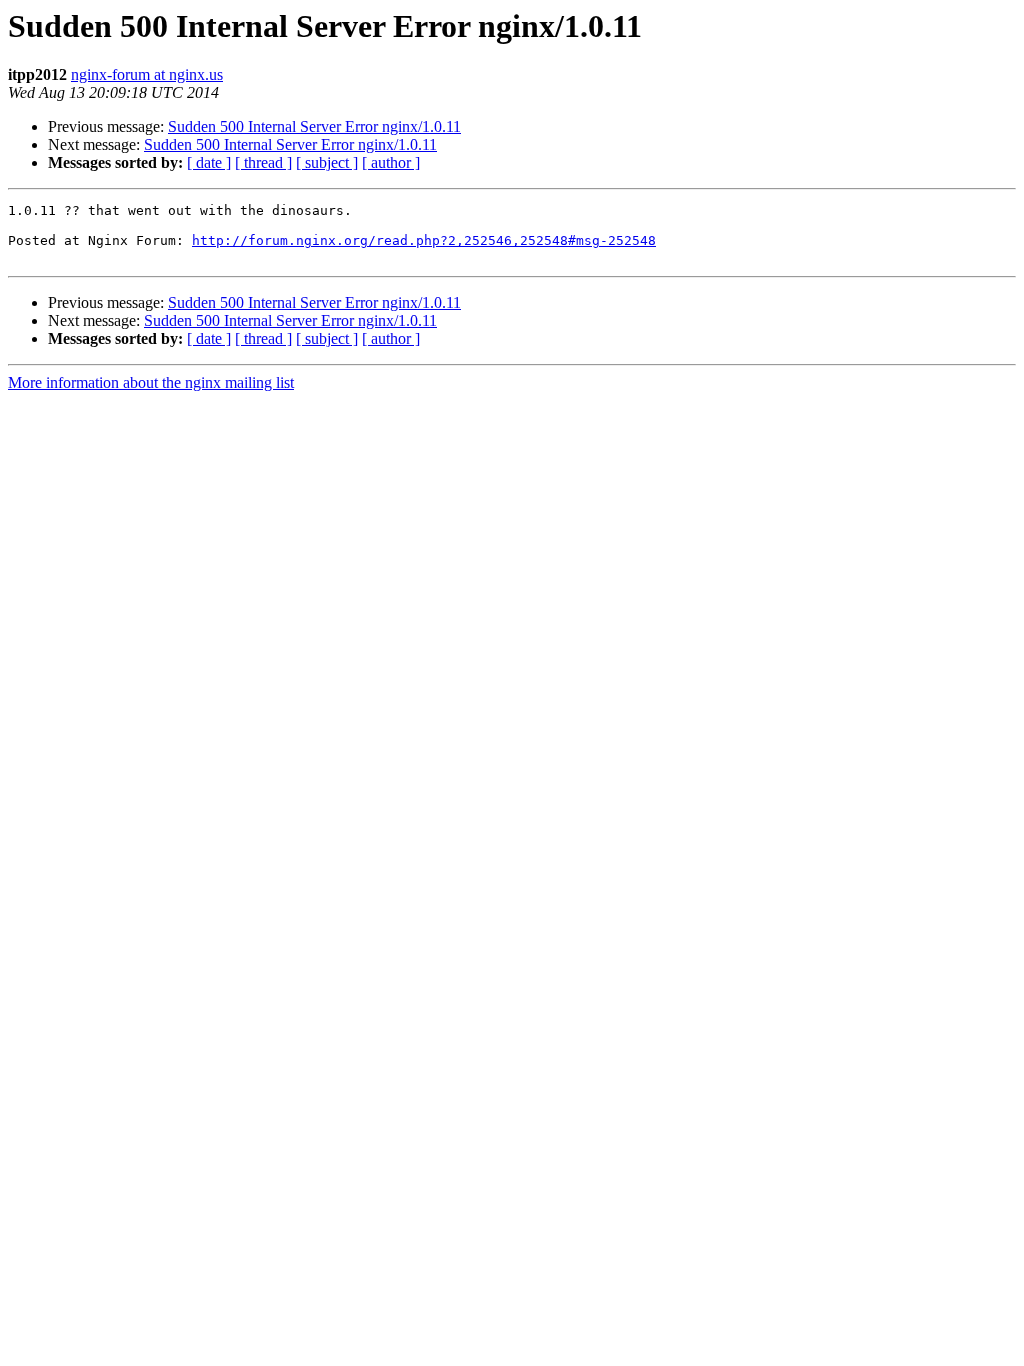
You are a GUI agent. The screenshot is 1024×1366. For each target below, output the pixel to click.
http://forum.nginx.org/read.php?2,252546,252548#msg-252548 (424, 240)
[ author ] (391, 162)
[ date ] (209, 162)
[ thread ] (263, 162)
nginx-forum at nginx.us (147, 74)
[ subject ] (327, 162)
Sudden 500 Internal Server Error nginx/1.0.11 (314, 126)
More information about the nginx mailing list (151, 382)
